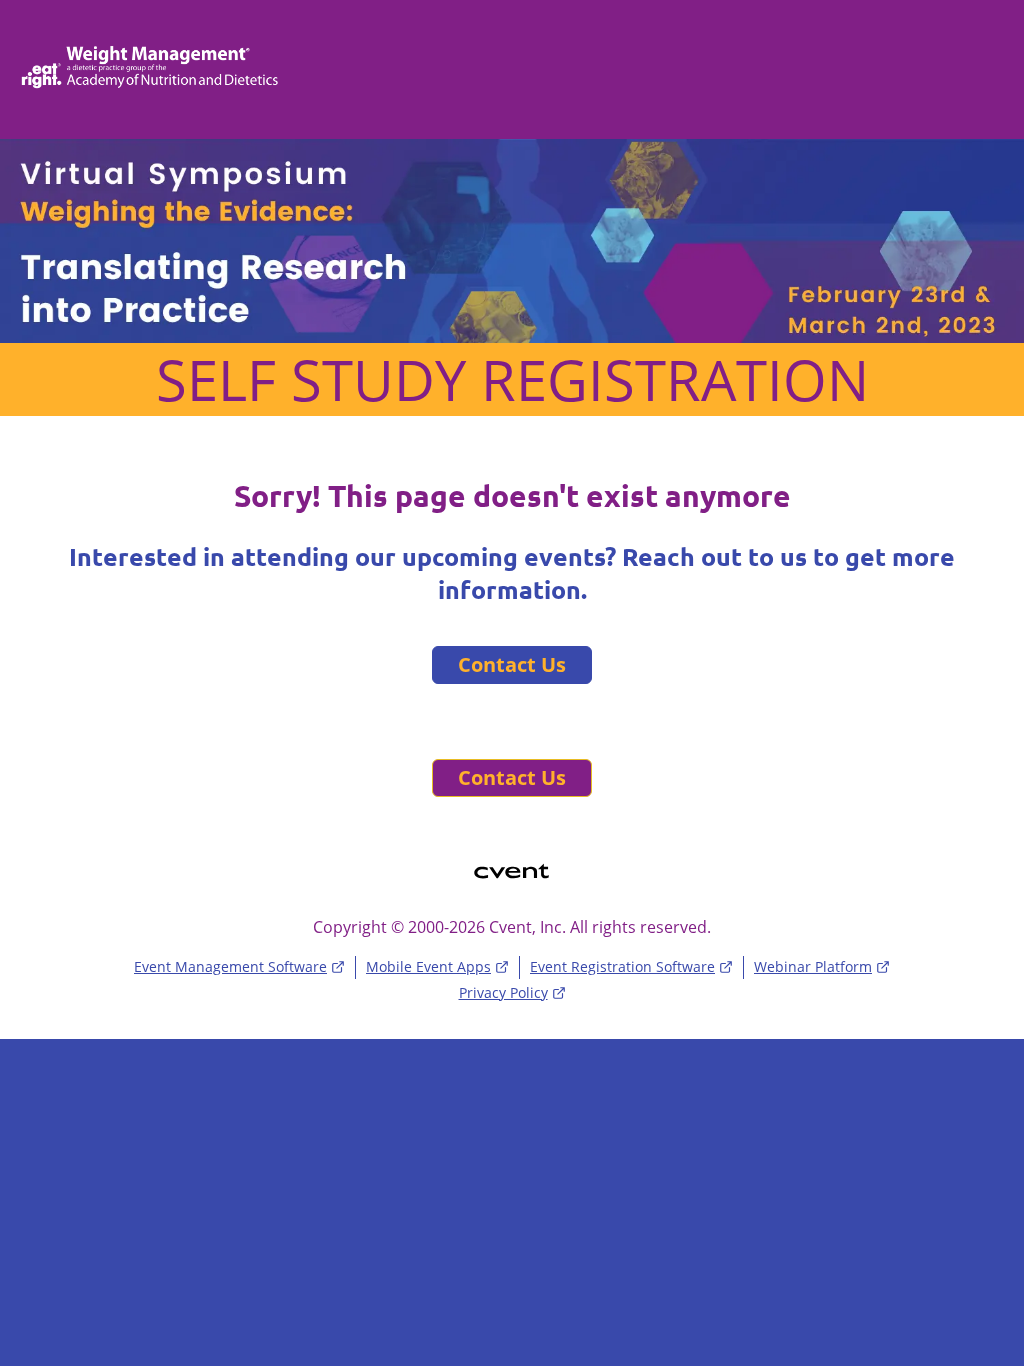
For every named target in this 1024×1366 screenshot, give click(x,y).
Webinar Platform (813, 966)
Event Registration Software (622, 966)
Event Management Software (230, 966)
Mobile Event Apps (428, 966)
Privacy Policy (503, 992)
